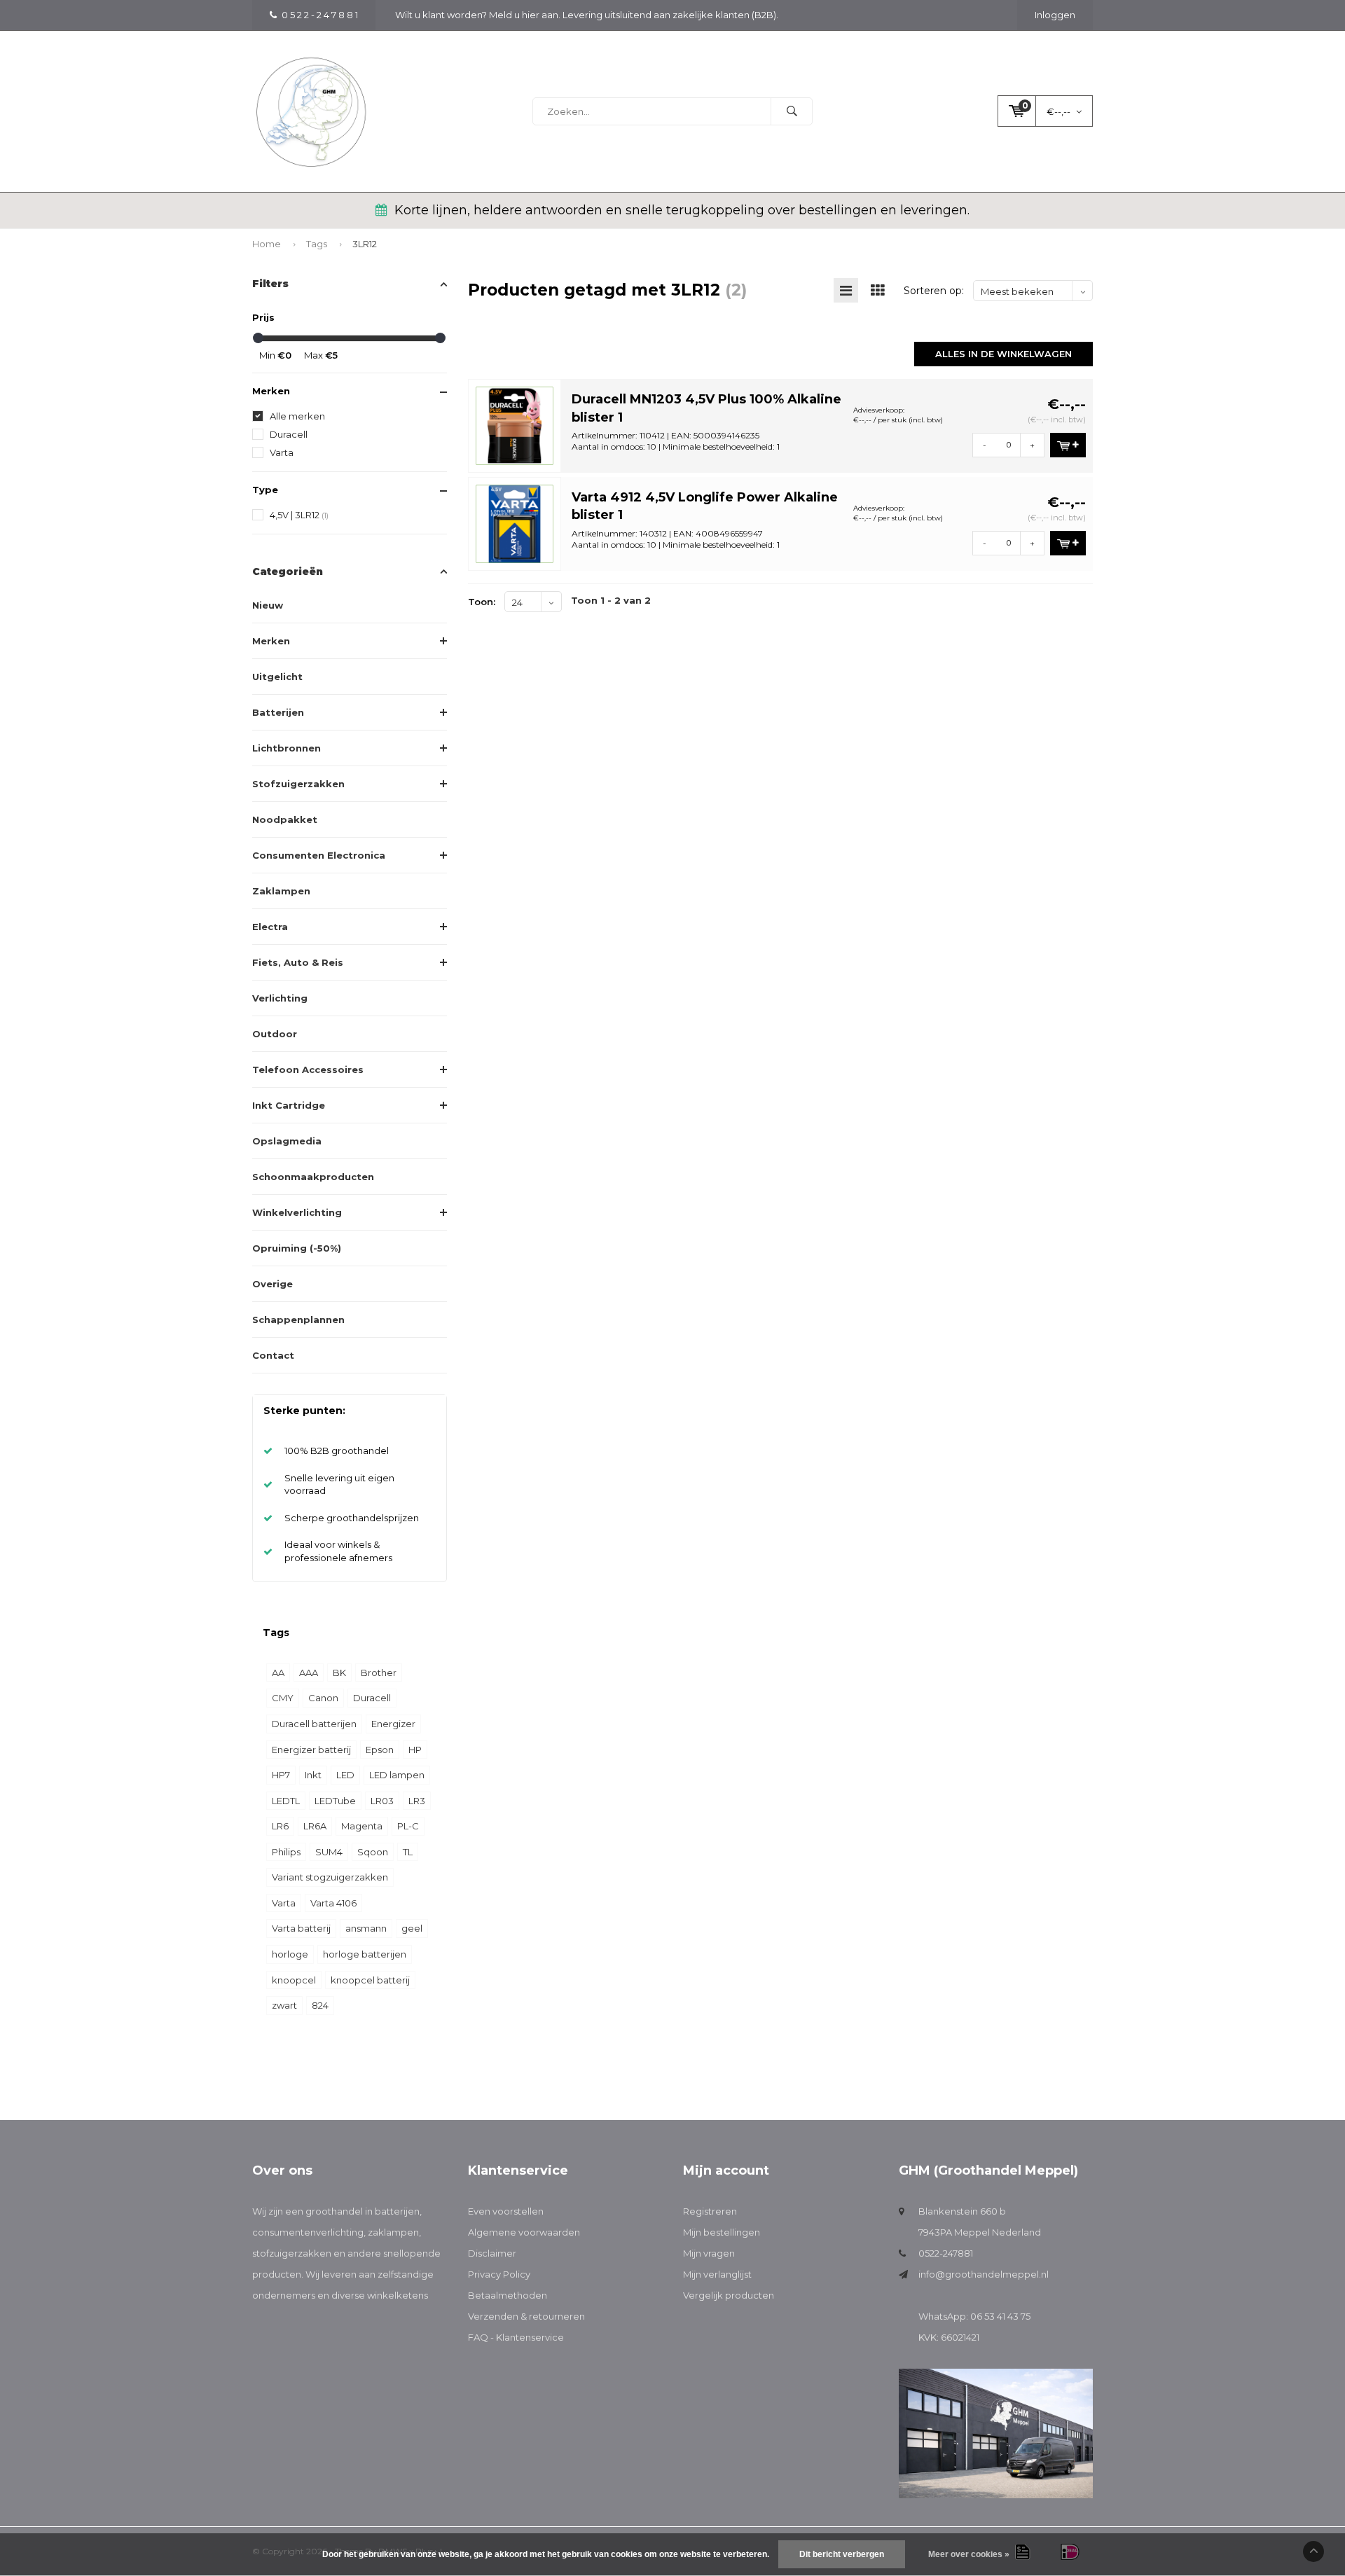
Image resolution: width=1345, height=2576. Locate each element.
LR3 (417, 1801)
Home (267, 244)
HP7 (281, 1775)
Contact (273, 1355)
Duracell (289, 434)
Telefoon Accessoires (308, 1069)
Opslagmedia (287, 1141)
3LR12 (365, 244)
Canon (323, 1698)
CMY (283, 1698)
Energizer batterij (311, 1750)
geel (412, 1928)
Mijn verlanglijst (717, 2274)
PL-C (408, 1826)
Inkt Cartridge (289, 1105)
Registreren (710, 2211)
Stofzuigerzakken (298, 784)
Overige (273, 1284)
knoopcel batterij (370, 1980)
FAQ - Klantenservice (516, 2337)
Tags (317, 244)
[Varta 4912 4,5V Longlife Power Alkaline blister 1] (515, 522)
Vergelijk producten (729, 2295)
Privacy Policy (499, 2274)
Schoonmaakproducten (313, 1177)
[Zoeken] (792, 111)
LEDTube (335, 1801)
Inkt (313, 1775)
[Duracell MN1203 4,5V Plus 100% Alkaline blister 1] (515, 424)
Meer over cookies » (969, 2554)
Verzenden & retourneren (526, 2316)
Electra (270, 927)
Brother (379, 1673)
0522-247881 (946, 2253)
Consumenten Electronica (319, 855)
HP (415, 1750)
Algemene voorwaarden (524, 2232)
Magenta (362, 1826)
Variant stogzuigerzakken (330, 1877)
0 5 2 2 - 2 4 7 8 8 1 (320, 15)
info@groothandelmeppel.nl (984, 2274)
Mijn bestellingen (722, 2232)
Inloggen (1055, 15)
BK (339, 1673)
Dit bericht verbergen (842, 2554)
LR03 (382, 1801)
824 (320, 2005)
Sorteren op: (934, 291)
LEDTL (286, 1801)
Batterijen (278, 712)
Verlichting (280, 998)
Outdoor (275, 1034)
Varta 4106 (333, 1903)
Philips (286, 1852)
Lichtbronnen (287, 748)
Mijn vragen (709, 2253)
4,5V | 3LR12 (299, 515)
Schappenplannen (298, 1320)
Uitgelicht (277, 677)
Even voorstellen (506, 2211)
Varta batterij (301, 1928)
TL (408, 1852)
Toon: (482, 602)
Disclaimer (492, 2253)
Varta (282, 452)
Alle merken (297, 416)
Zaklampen (281, 891)
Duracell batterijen (314, 1724)
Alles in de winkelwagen (1003, 354)
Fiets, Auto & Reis (298, 962)
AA (278, 1673)
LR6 (280, 1826)
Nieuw (268, 605)
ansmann (366, 1928)
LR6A (315, 1826)
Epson (380, 1750)
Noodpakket (285, 819)
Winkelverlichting (297, 1212)
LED (345, 1775)
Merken (271, 641)
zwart (284, 2005)
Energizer (393, 1724)
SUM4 (329, 1852)
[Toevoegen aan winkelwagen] (1068, 445)
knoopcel (294, 1980)
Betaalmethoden (508, 2295)
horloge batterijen (365, 1954)
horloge (290, 1954)
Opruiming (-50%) (297, 1248)
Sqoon (373, 1852)
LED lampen (397, 1775)
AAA (309, 1673)
